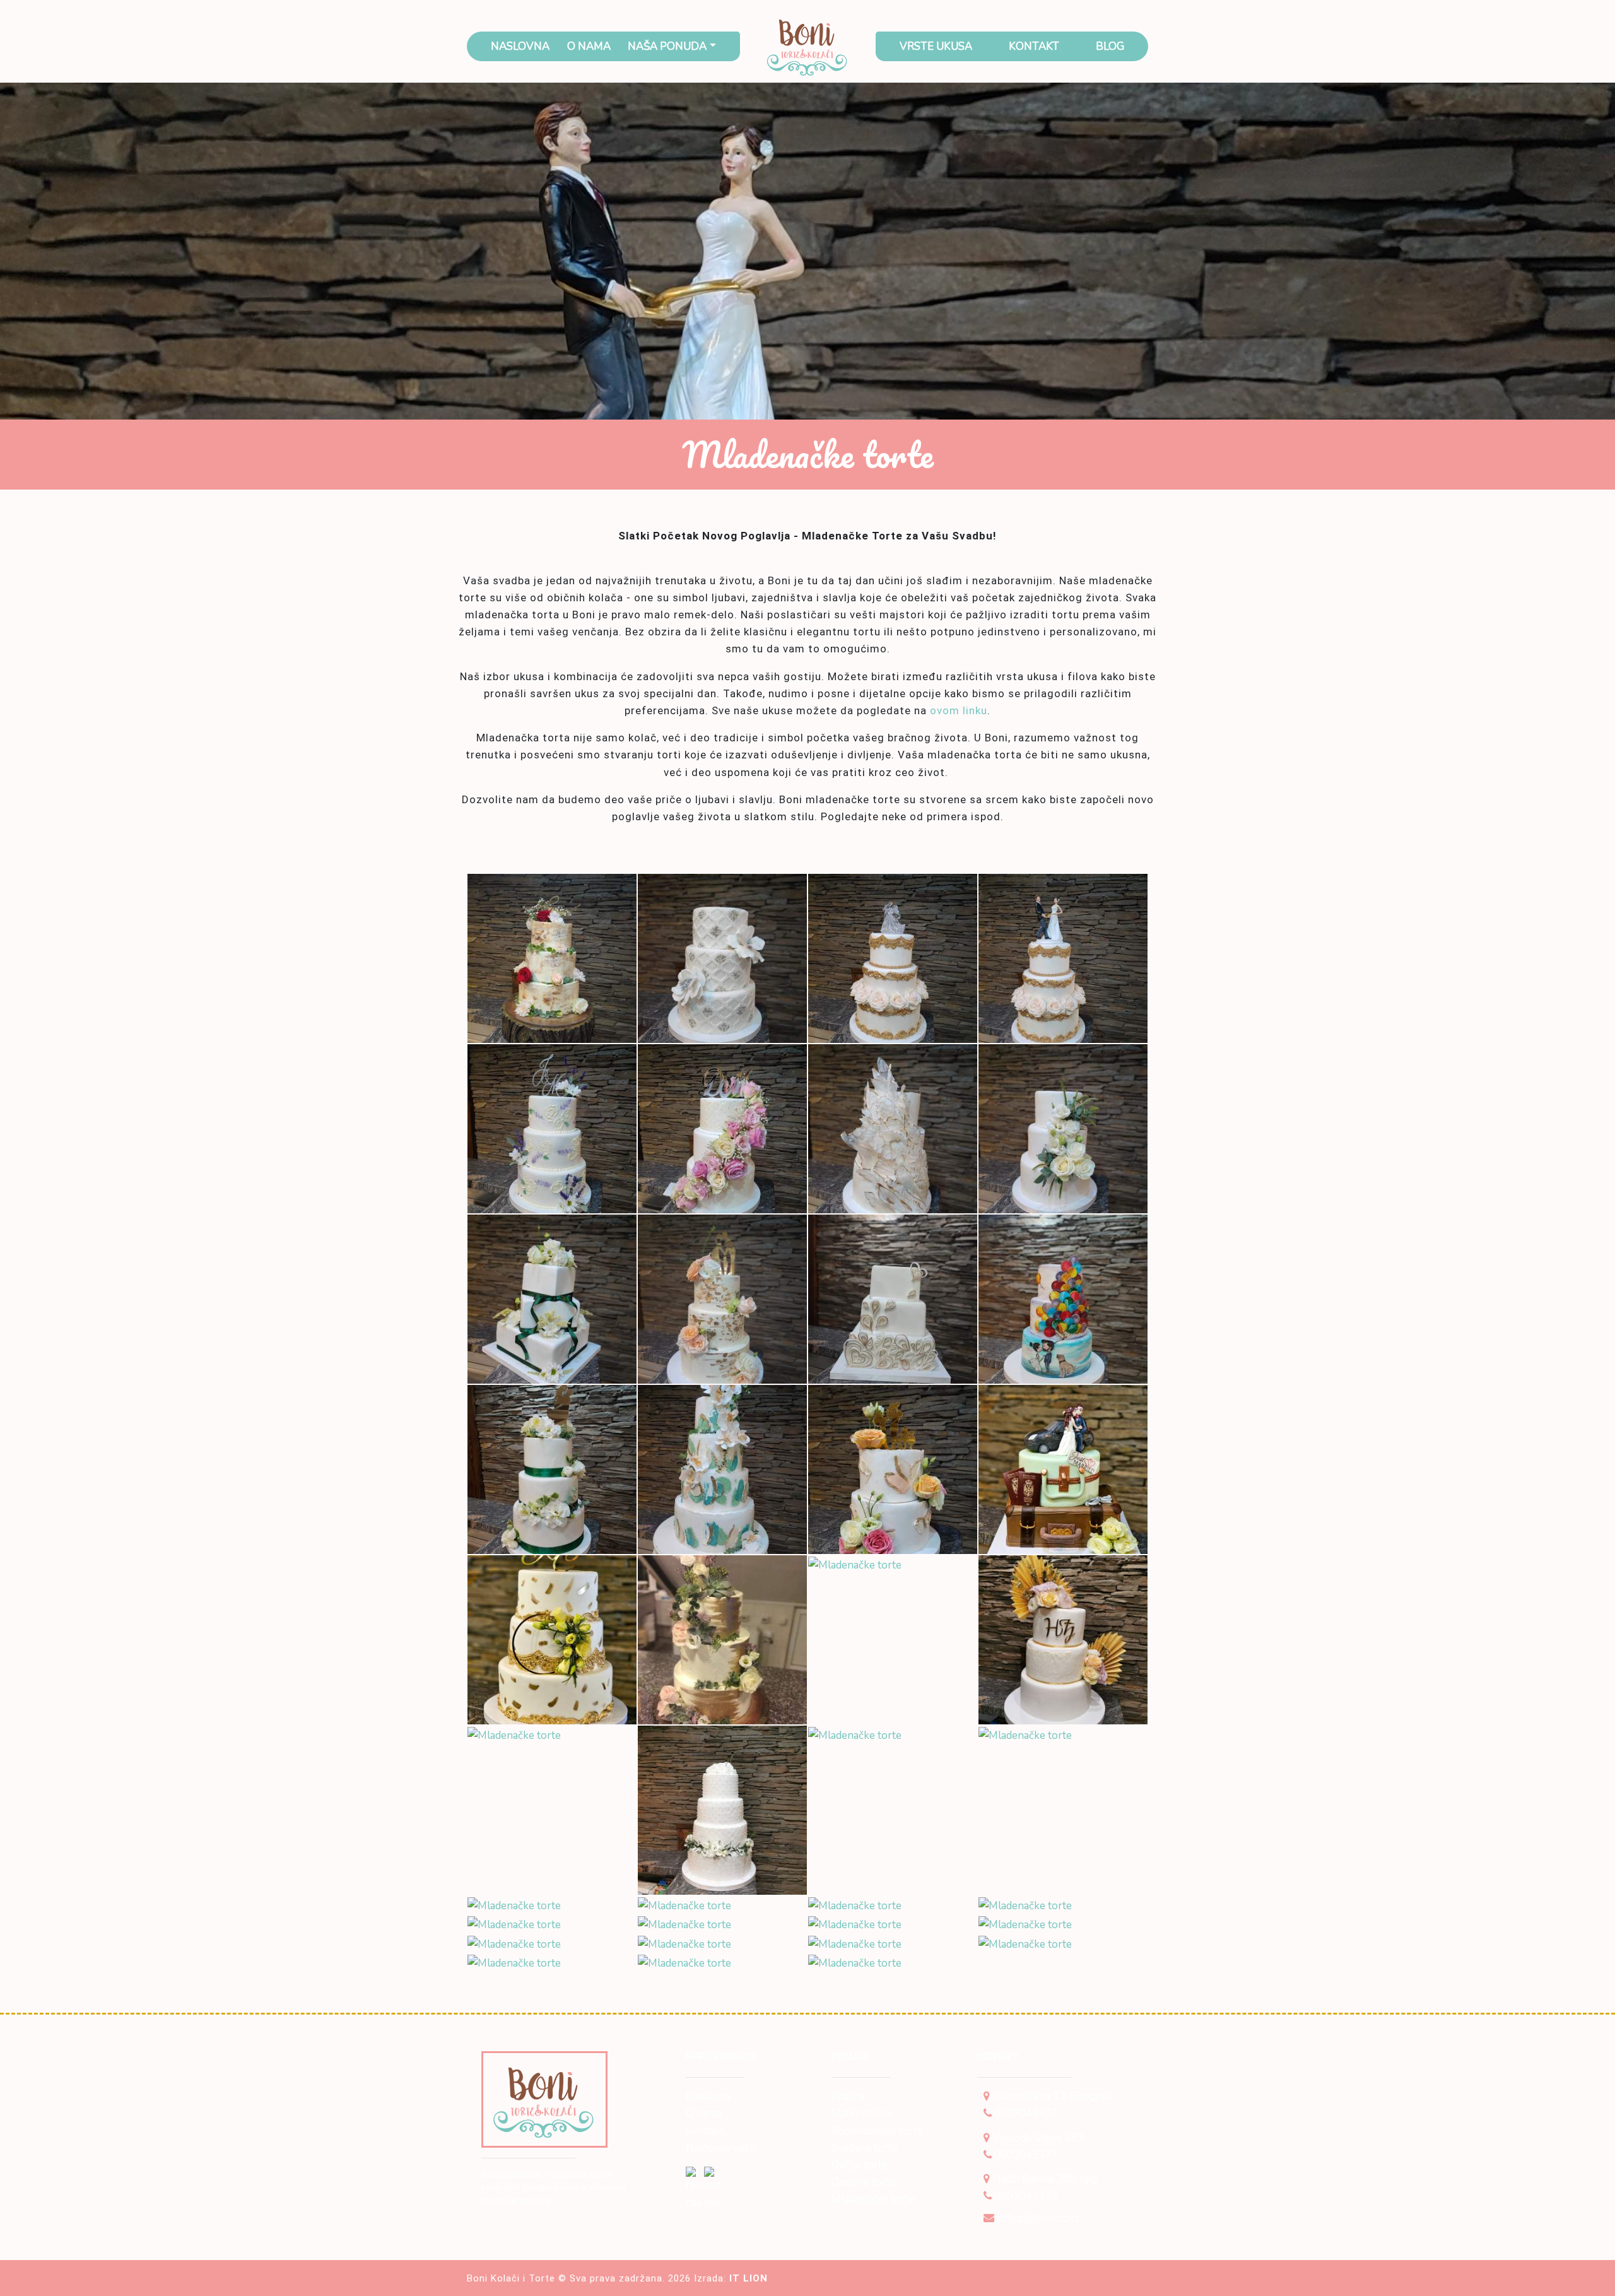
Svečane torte (865, 2148)
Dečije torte (860, 2165)
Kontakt (1034, 46)
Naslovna (520, 46)
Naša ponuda (667, 46)
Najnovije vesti (721, 2148)
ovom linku (959, 710)
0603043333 (1025, 2196)
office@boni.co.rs (1037, 2218)
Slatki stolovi (862, 2113)
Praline (849, 2096)
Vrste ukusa (936, 46)
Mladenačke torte (873, 2199)
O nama (589, 46)
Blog (1110, 46)
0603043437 (1025, 2113)
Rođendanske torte (877, 2131)
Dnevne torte (864, 2182)
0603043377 (1025, 2155)
